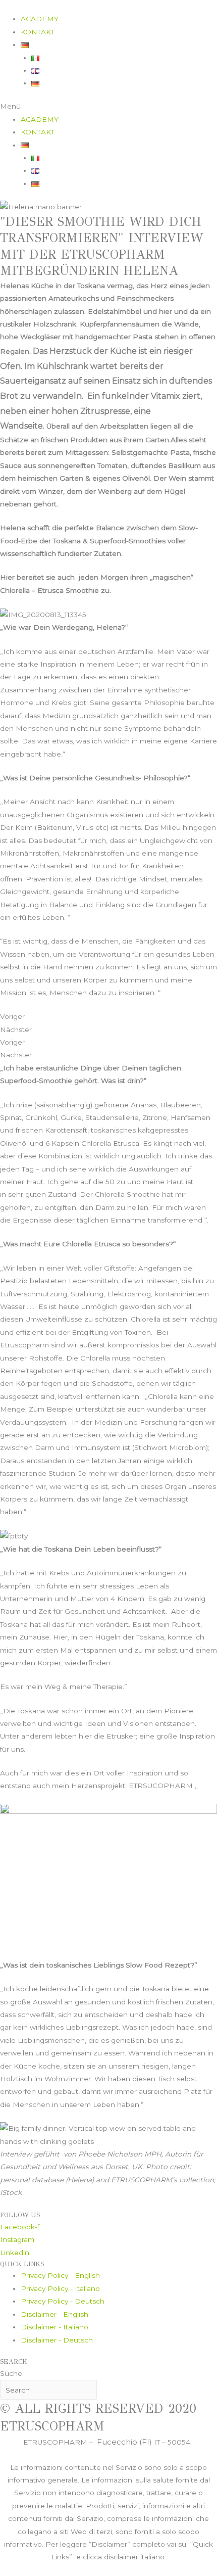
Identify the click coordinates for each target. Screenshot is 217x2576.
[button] (108, 106)
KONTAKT (38, 32)
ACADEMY (40, 19)
